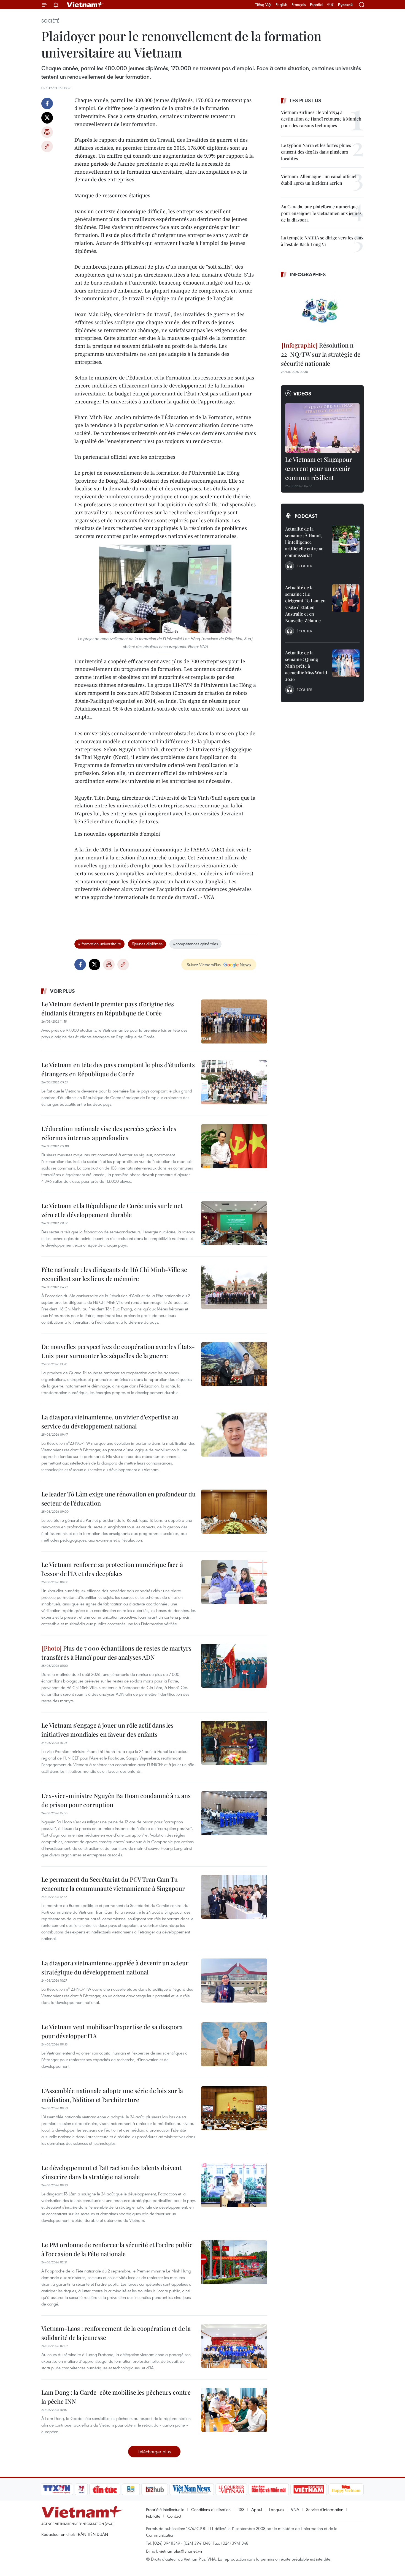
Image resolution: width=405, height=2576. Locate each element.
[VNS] (192, 2489)
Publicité (153, 2516)
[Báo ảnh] (309, 2489)
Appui (257, 2509)
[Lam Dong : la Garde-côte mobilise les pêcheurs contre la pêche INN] (234, 2410)
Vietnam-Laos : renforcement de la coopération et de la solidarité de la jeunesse (116, 2333)
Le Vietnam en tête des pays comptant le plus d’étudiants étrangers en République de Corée (118, 1069)
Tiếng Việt (263, 5)
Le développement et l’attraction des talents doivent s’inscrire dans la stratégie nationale (111, 2172)
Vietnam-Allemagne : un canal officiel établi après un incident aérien (319, 180)
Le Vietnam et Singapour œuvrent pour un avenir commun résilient (319, 468)
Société (50, 21)
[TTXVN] (57, 2489)
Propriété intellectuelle (165, 2509)
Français (299, 5)
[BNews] (131, 2489)
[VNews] (81, 2489)
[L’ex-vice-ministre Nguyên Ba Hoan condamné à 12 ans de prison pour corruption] (234, 1813)
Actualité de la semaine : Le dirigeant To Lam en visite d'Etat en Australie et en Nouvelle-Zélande (305, 604)
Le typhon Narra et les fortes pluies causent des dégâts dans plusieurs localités (316, 152)
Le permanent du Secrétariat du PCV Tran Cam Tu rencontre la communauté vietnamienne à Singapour (113, 1884)
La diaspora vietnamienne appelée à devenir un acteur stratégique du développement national (115, 1967)
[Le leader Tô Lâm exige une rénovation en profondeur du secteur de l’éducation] (234, 1512)
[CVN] (231, 2489)
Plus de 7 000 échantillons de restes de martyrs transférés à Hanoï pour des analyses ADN (116, 1653)
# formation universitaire (99, 944)
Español (317, 5)
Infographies (308, 274)
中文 (331, 5)
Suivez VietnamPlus (204, 965)
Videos (302, 394)
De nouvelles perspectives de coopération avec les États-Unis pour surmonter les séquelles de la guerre (118, 1351)
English (281, 5)
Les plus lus (306, 100)
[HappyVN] (346, 2489)
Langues (276, 2509)
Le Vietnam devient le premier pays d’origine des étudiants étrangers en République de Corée (108, 1008)
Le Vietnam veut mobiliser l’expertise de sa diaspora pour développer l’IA (112, 2031)
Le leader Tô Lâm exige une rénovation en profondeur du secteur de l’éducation (118, 1499)
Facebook (47, 103)
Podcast (306, 516)
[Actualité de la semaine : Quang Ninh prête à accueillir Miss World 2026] (346, 663)
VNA (295, 2509)
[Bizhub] (155, 2489)
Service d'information (325, 2509)
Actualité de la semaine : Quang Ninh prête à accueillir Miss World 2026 (306, 666)
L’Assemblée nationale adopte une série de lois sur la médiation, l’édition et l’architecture (112, 2095)
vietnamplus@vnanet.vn (181, 2551)
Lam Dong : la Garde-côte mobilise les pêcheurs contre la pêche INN (116, 2397)
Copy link (47, 146)
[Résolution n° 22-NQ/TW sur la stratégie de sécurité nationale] (322, 310)
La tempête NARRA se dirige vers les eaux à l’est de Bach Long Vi (322, 241)
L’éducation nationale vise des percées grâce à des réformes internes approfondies (109, 1133)
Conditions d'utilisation (211, 2509)
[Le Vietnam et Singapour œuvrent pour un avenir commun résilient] (322, 428)
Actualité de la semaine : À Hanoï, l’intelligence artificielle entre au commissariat (304, 542)
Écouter (304, 566)
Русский (345, 5)
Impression (47, 132)
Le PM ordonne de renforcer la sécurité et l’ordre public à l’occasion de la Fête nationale (117, 2249)
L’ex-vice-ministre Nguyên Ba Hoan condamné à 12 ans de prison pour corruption (116, 1800)
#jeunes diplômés (147, 944)
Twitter (47, 118)
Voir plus (63, 991)
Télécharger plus (154, 2451)
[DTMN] (269, 2489)
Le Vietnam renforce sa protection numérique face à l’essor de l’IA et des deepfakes (112, 1569)
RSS (241, 2509)
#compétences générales (195, 944)
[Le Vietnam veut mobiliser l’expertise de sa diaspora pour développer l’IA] (234, 2044)
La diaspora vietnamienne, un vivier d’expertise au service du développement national (110, 1421)
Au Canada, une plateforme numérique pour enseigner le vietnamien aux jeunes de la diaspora (321, 213)
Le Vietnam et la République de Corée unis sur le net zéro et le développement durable (112, 1210)
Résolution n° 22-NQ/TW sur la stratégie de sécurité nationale (321, 354)
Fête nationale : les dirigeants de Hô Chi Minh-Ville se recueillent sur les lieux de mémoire (114, 1274)
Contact (174, 2516)
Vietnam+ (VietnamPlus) (85, 5)
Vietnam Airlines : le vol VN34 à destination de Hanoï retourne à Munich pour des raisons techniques (321, 119)
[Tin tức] (105, 2489)
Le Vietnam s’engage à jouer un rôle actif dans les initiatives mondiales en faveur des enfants (107, 1730)
